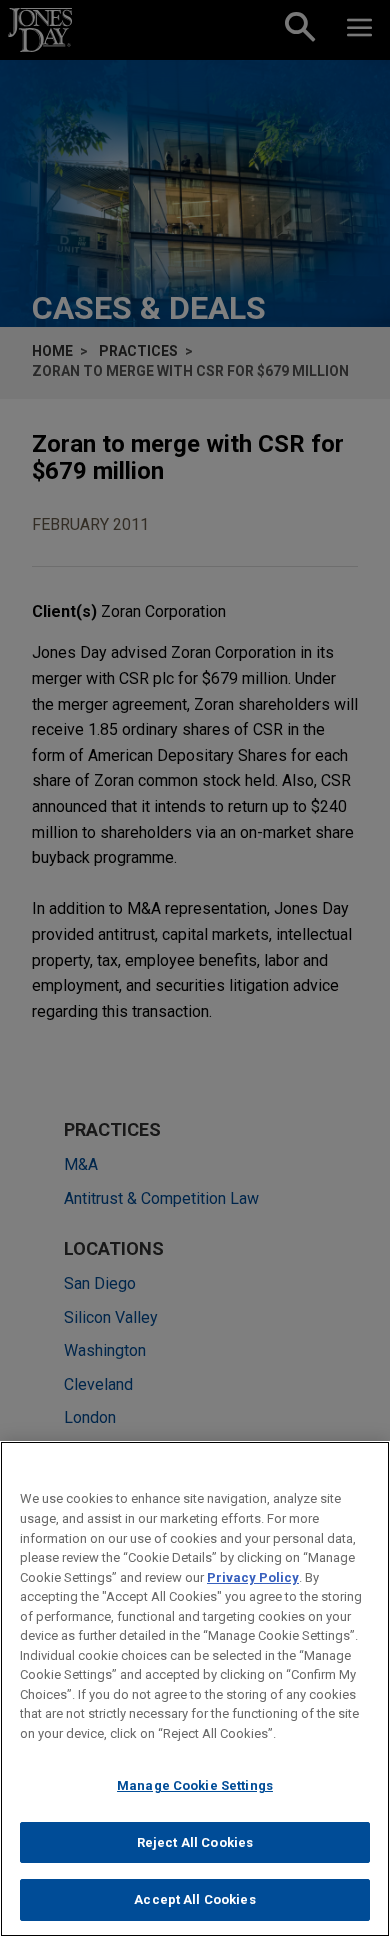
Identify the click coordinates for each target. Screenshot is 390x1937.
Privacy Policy (253, 1577)
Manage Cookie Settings (195, 1785)
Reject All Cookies (195, 1842)
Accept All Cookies (194, 1899)
